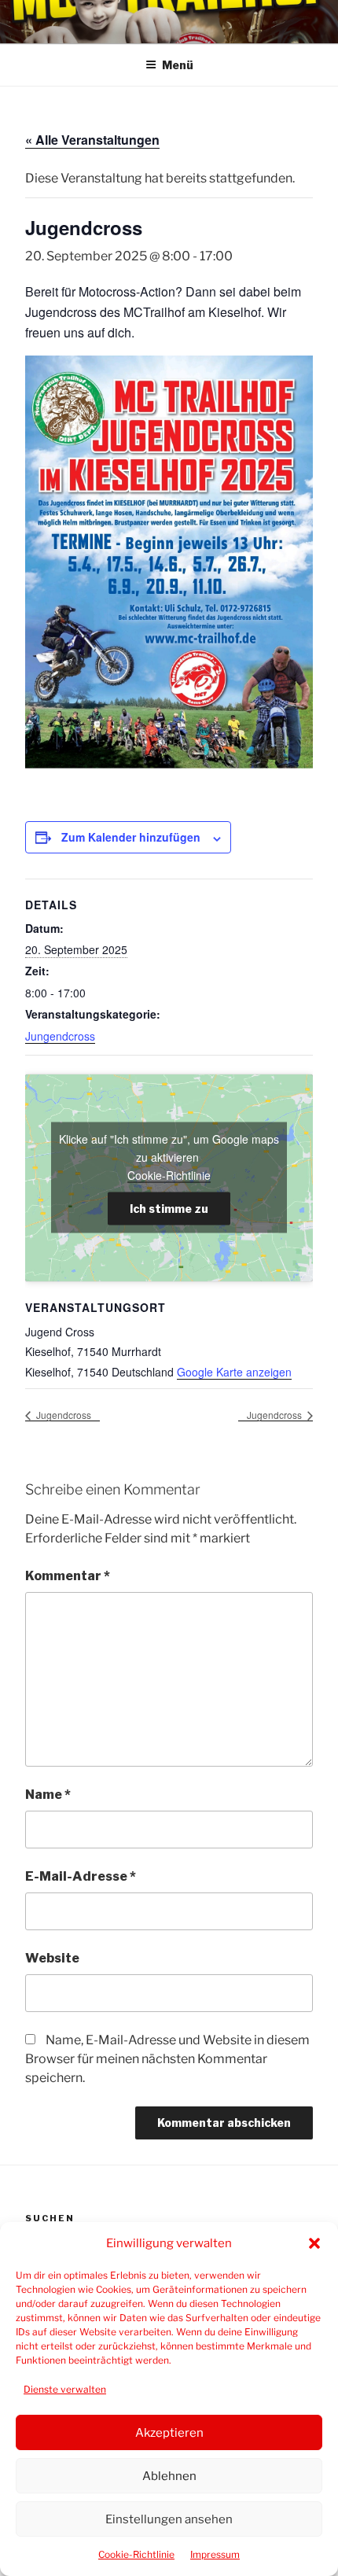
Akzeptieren (169, 2433)
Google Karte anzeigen (234, 1372)
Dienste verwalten (65, 2389)
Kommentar (68, 1576)
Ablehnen (169, 2476)
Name (48, 1795)
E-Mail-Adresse (81, 1876)
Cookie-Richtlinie (136, 2554)
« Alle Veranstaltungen (92, 140)
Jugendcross (62, 1415)
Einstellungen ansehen (169, 2519)
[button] (314, 2243)
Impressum (215, 2554)
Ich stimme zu (169, 1209)
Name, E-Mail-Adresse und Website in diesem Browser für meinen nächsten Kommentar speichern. (167, 2059)
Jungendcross (60, 1036)
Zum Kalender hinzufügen (131, 837)
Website (52, 1958)
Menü (178, 65)
